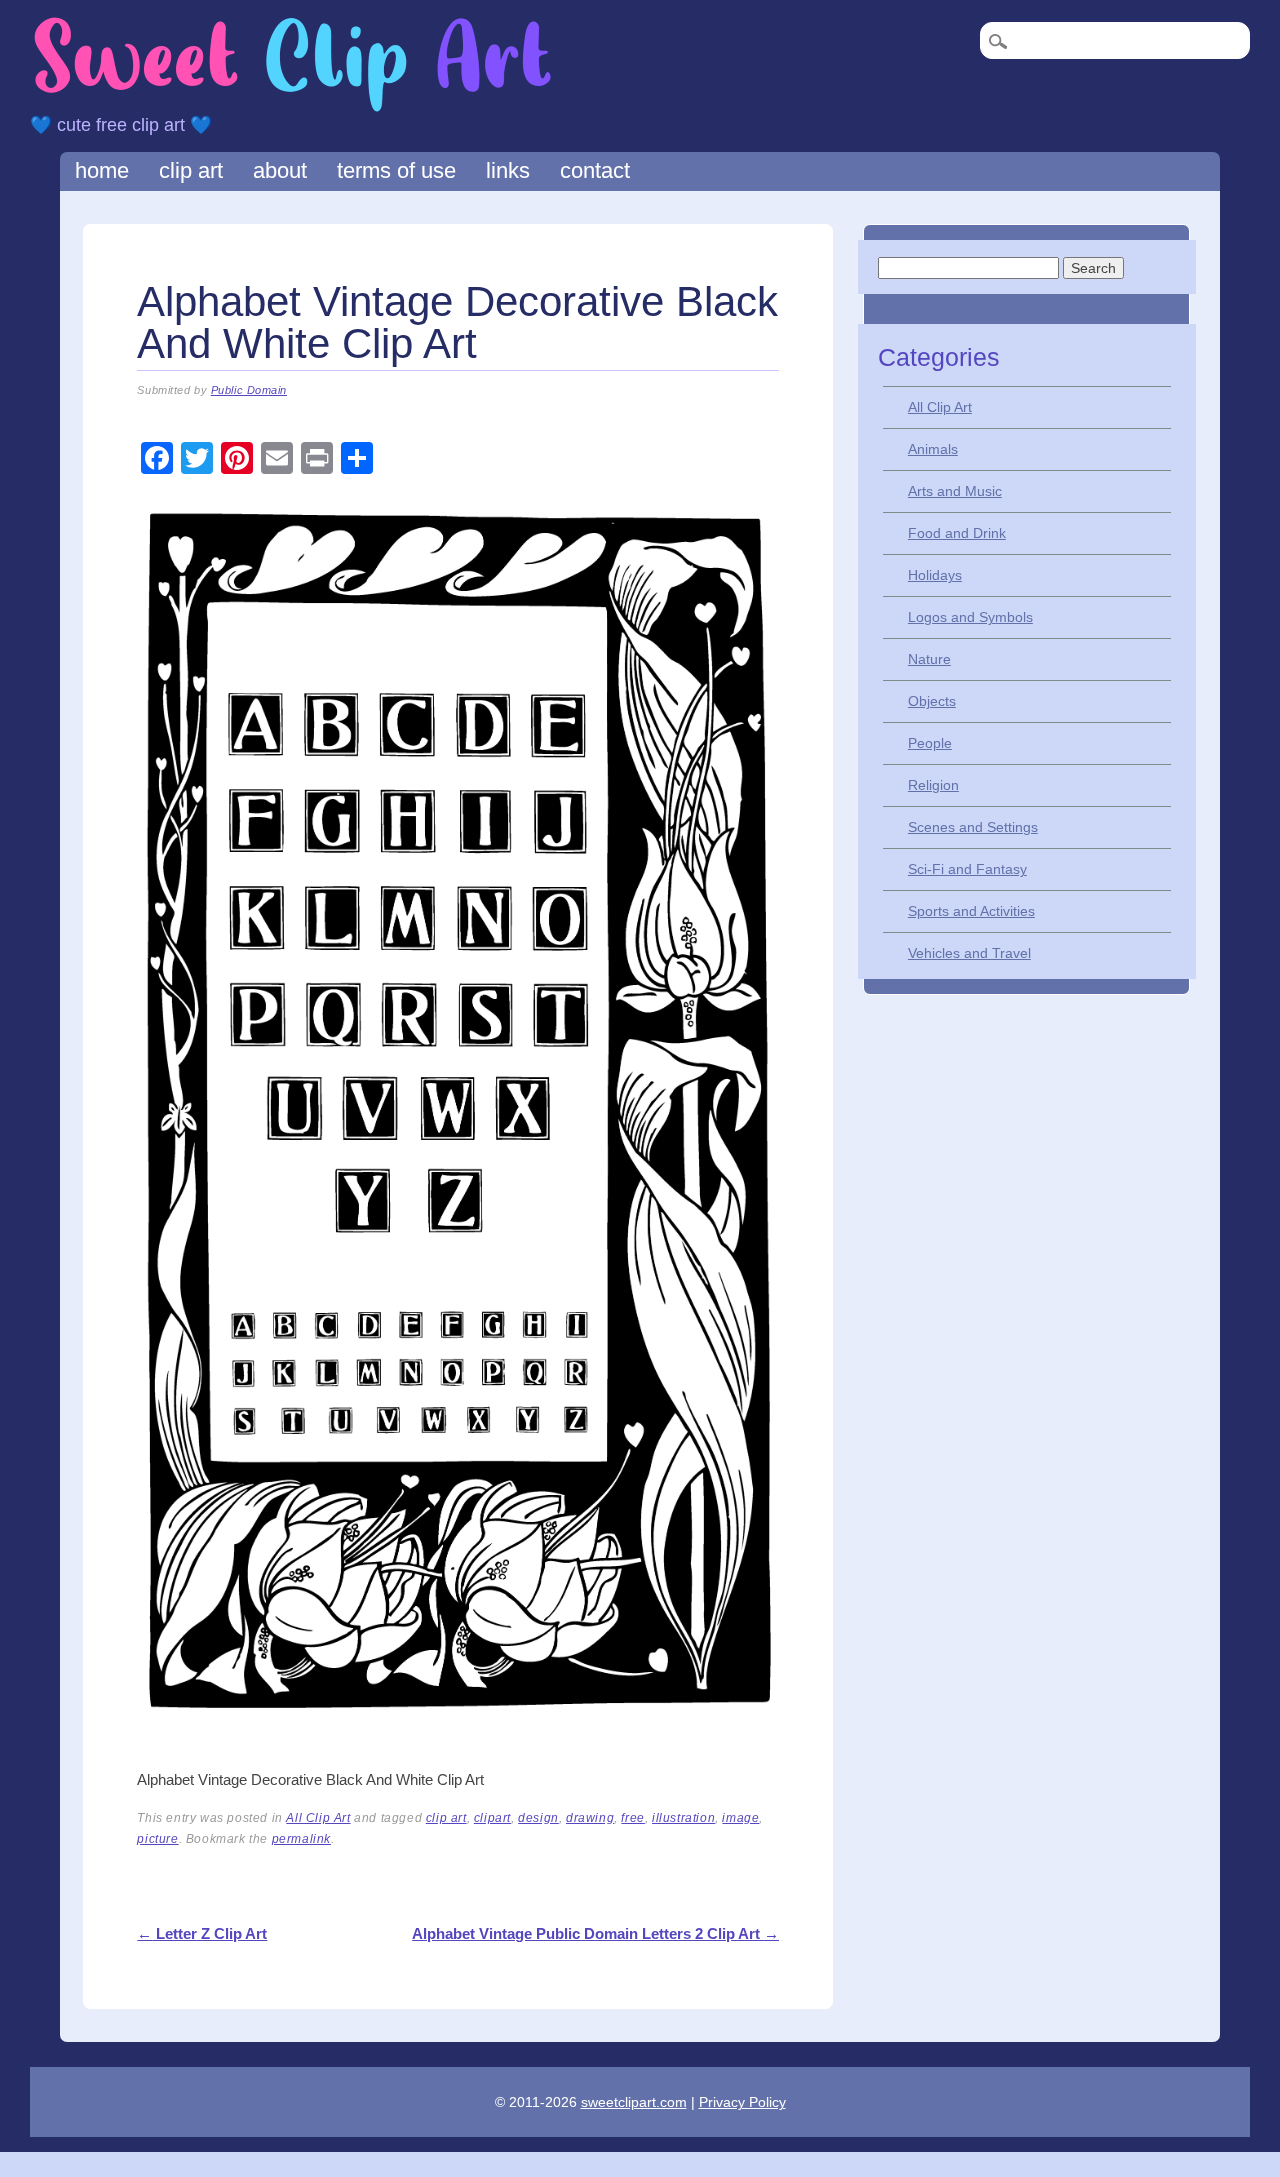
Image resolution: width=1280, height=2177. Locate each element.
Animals (933, 449)
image (740, 1818)
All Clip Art (318, 1818)
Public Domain (249, 390)
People (930, 743)
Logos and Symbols (970, 617)
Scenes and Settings (973, 827)
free (632, 1818)
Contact (595, 170)
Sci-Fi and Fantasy (967, 869)
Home (102, 170)
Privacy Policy (742, 2102)
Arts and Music (955, 491)
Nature (929, 659)
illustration (683, 1818)
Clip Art (191, 170)
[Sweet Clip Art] (293, 109)
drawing (590, 1818)
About (280, 170)
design (538, 1818)
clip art (446, 1818)
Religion (933, 785)
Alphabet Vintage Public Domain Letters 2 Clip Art (595, 1933)
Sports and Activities (971, 911)
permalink (301, 1839)
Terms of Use (396, 170)
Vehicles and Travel (969, 953)
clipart (492, 1818)
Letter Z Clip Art (202, 1933)
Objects (932, 701)
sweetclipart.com (634, 2102)
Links (508, 170)
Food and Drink (957, 533)
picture (157, 1839)
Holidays (935, 575)
